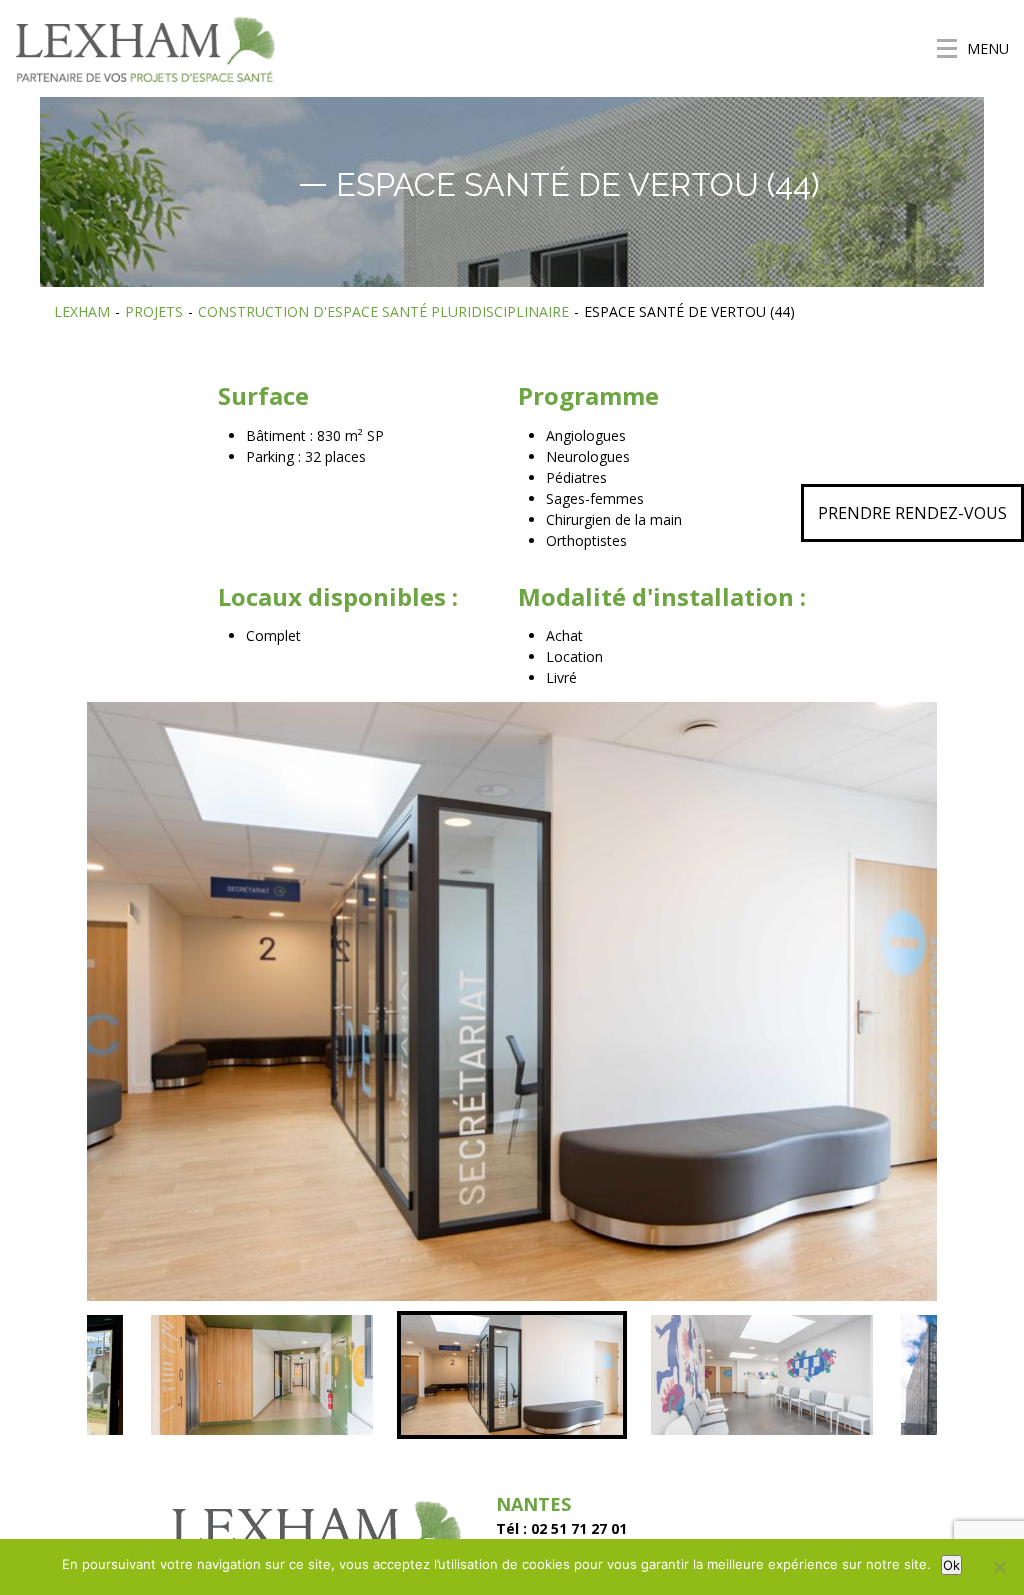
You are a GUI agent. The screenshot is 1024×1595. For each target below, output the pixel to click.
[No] (999, 1567)
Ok (951, 1565)
